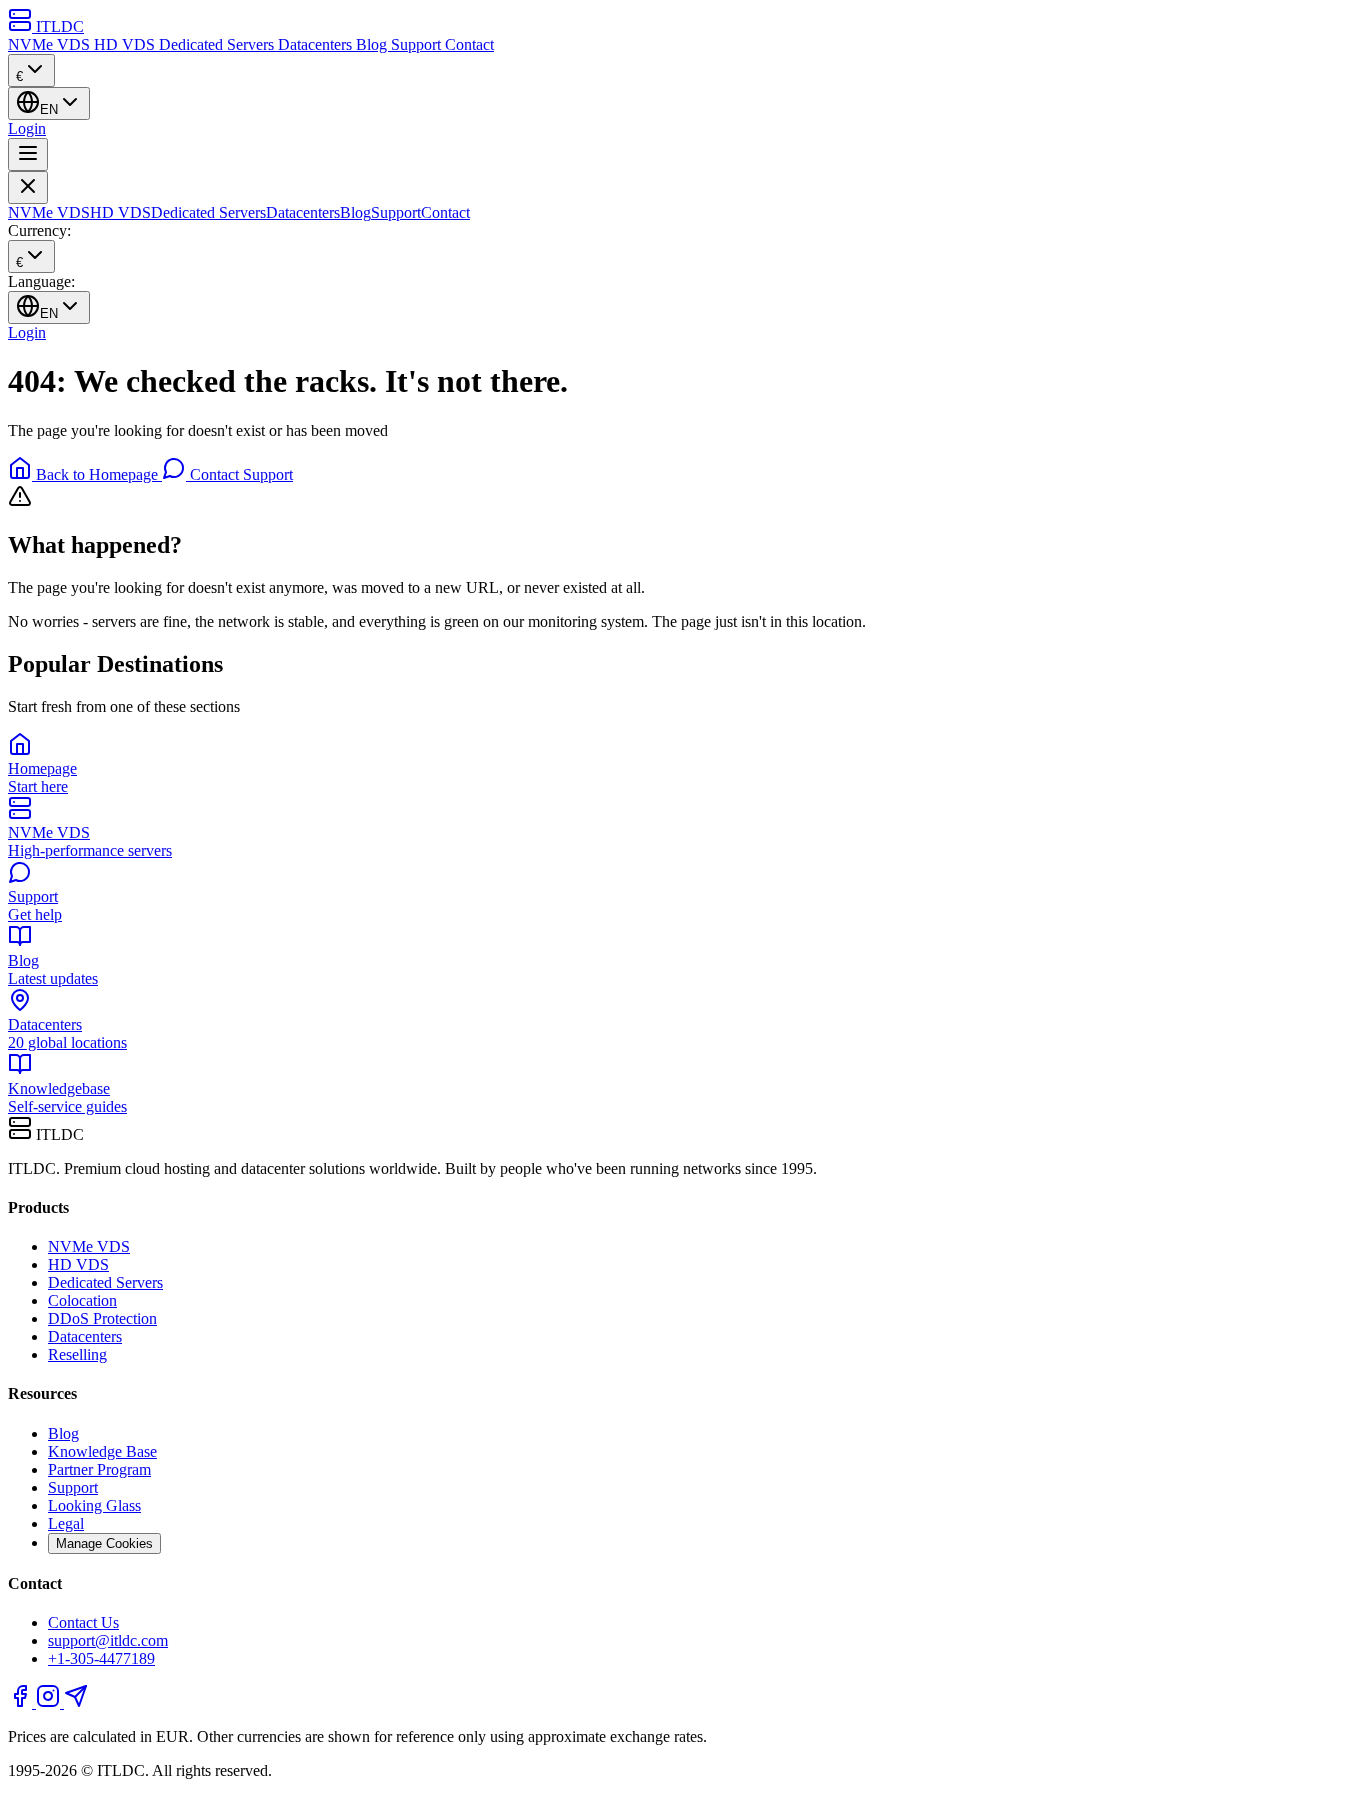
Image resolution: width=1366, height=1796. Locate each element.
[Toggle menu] (28, 154)
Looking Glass (94, 1505)
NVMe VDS (51, 44)
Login (27, 128)
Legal (66, 1523)
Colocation (82, 1300)
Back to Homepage (97, 474)
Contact (469, 44)
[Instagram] (50, 1702)
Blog (373, 44)
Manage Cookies (104, 1543)
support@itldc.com (108, 1640)
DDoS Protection (102, 1318)
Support (418, 44)
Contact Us (83, 1622)
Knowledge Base (102, 1451)
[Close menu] (28, 187)
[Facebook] (22, 1702)
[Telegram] (76, 1702)
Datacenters (317, 44)
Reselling (77, 1354)
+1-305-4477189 (101, 1658)
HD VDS (126, 44)
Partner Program (99, 1469)
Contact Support (239, 474)
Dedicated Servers (218, 44)
